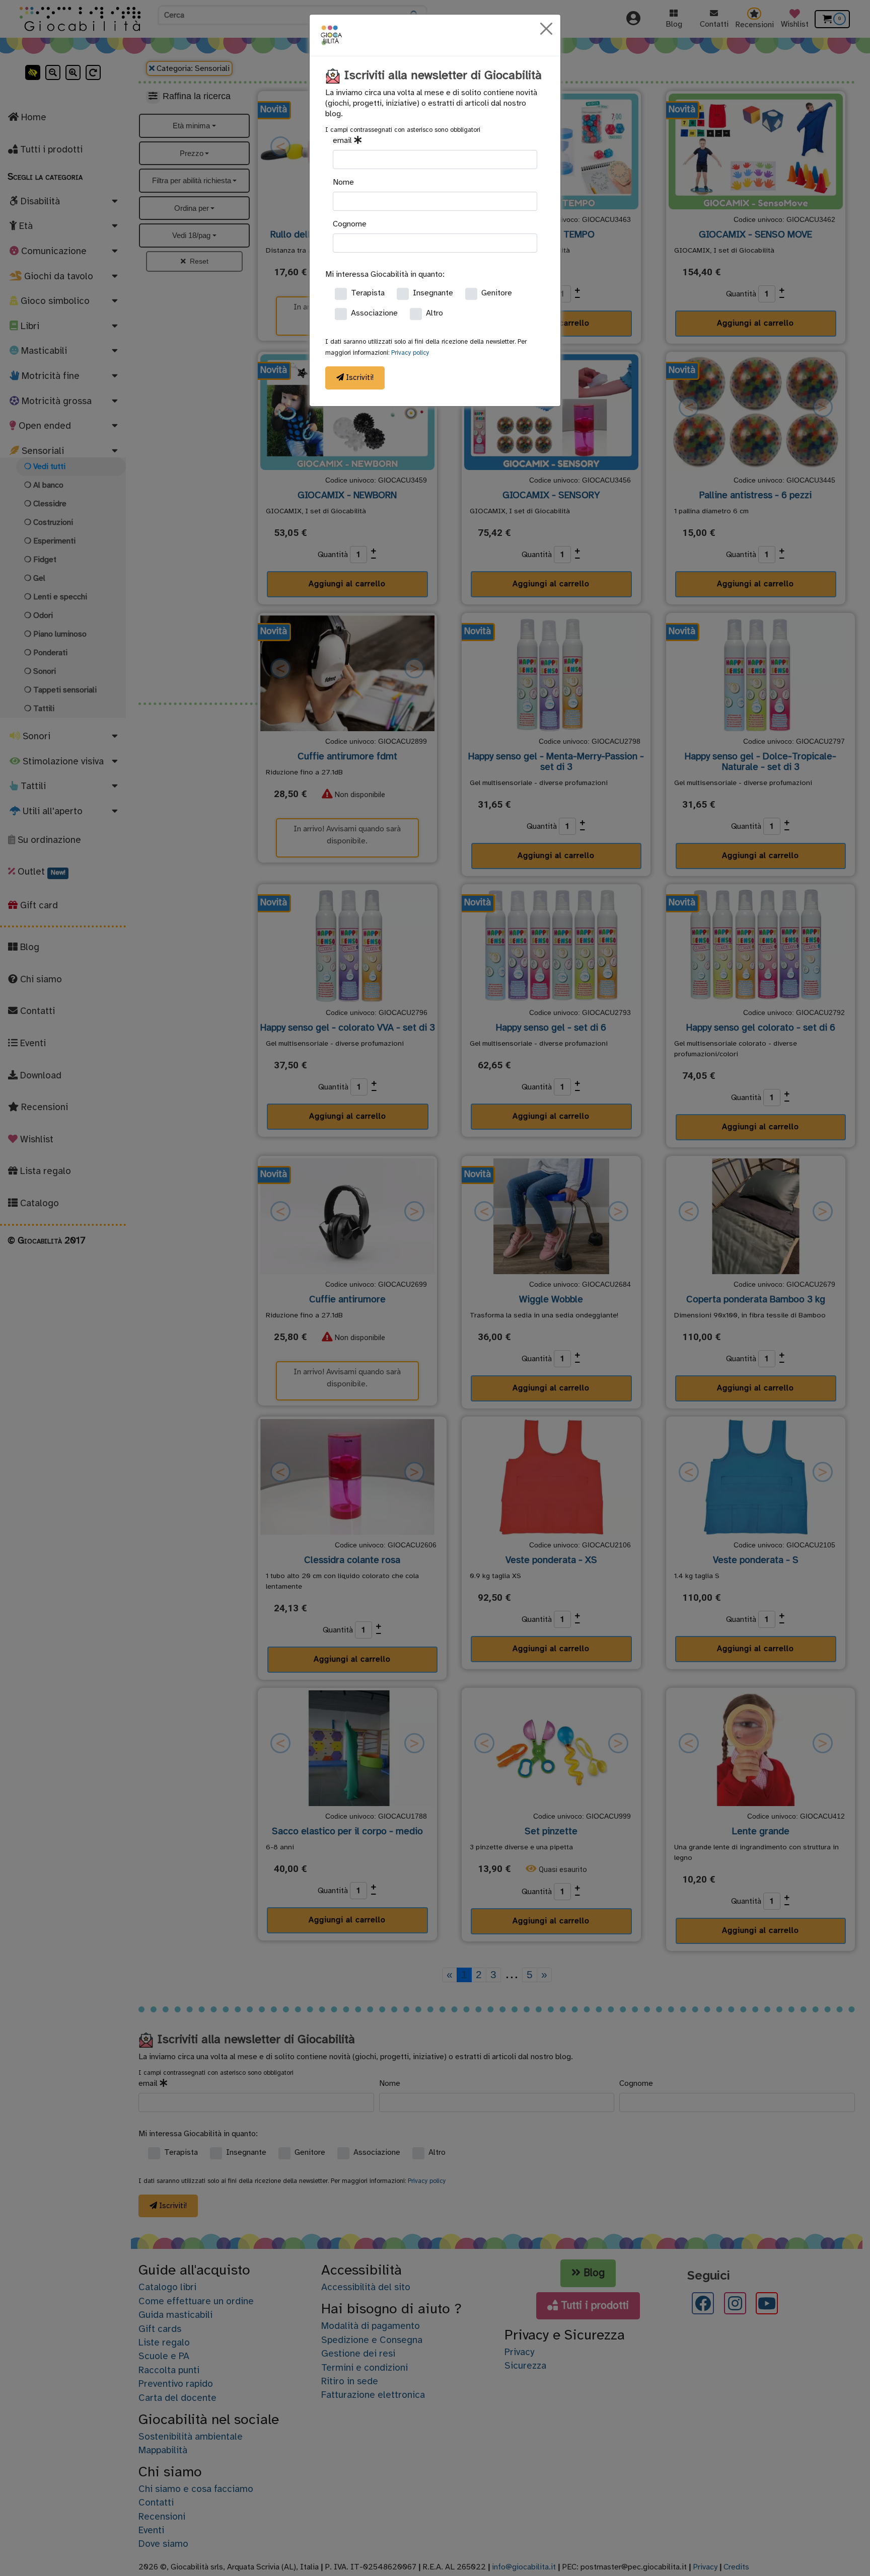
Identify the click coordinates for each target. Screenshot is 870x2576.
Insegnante (433, 293)
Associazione (374, 313)
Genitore (497, 293)
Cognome (350, 224)
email (343, 141)
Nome (343, 182)
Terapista (368, 293)
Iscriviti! (359, 378)
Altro (434, 313)
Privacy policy (410, 353)
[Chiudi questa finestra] (546, 29)
